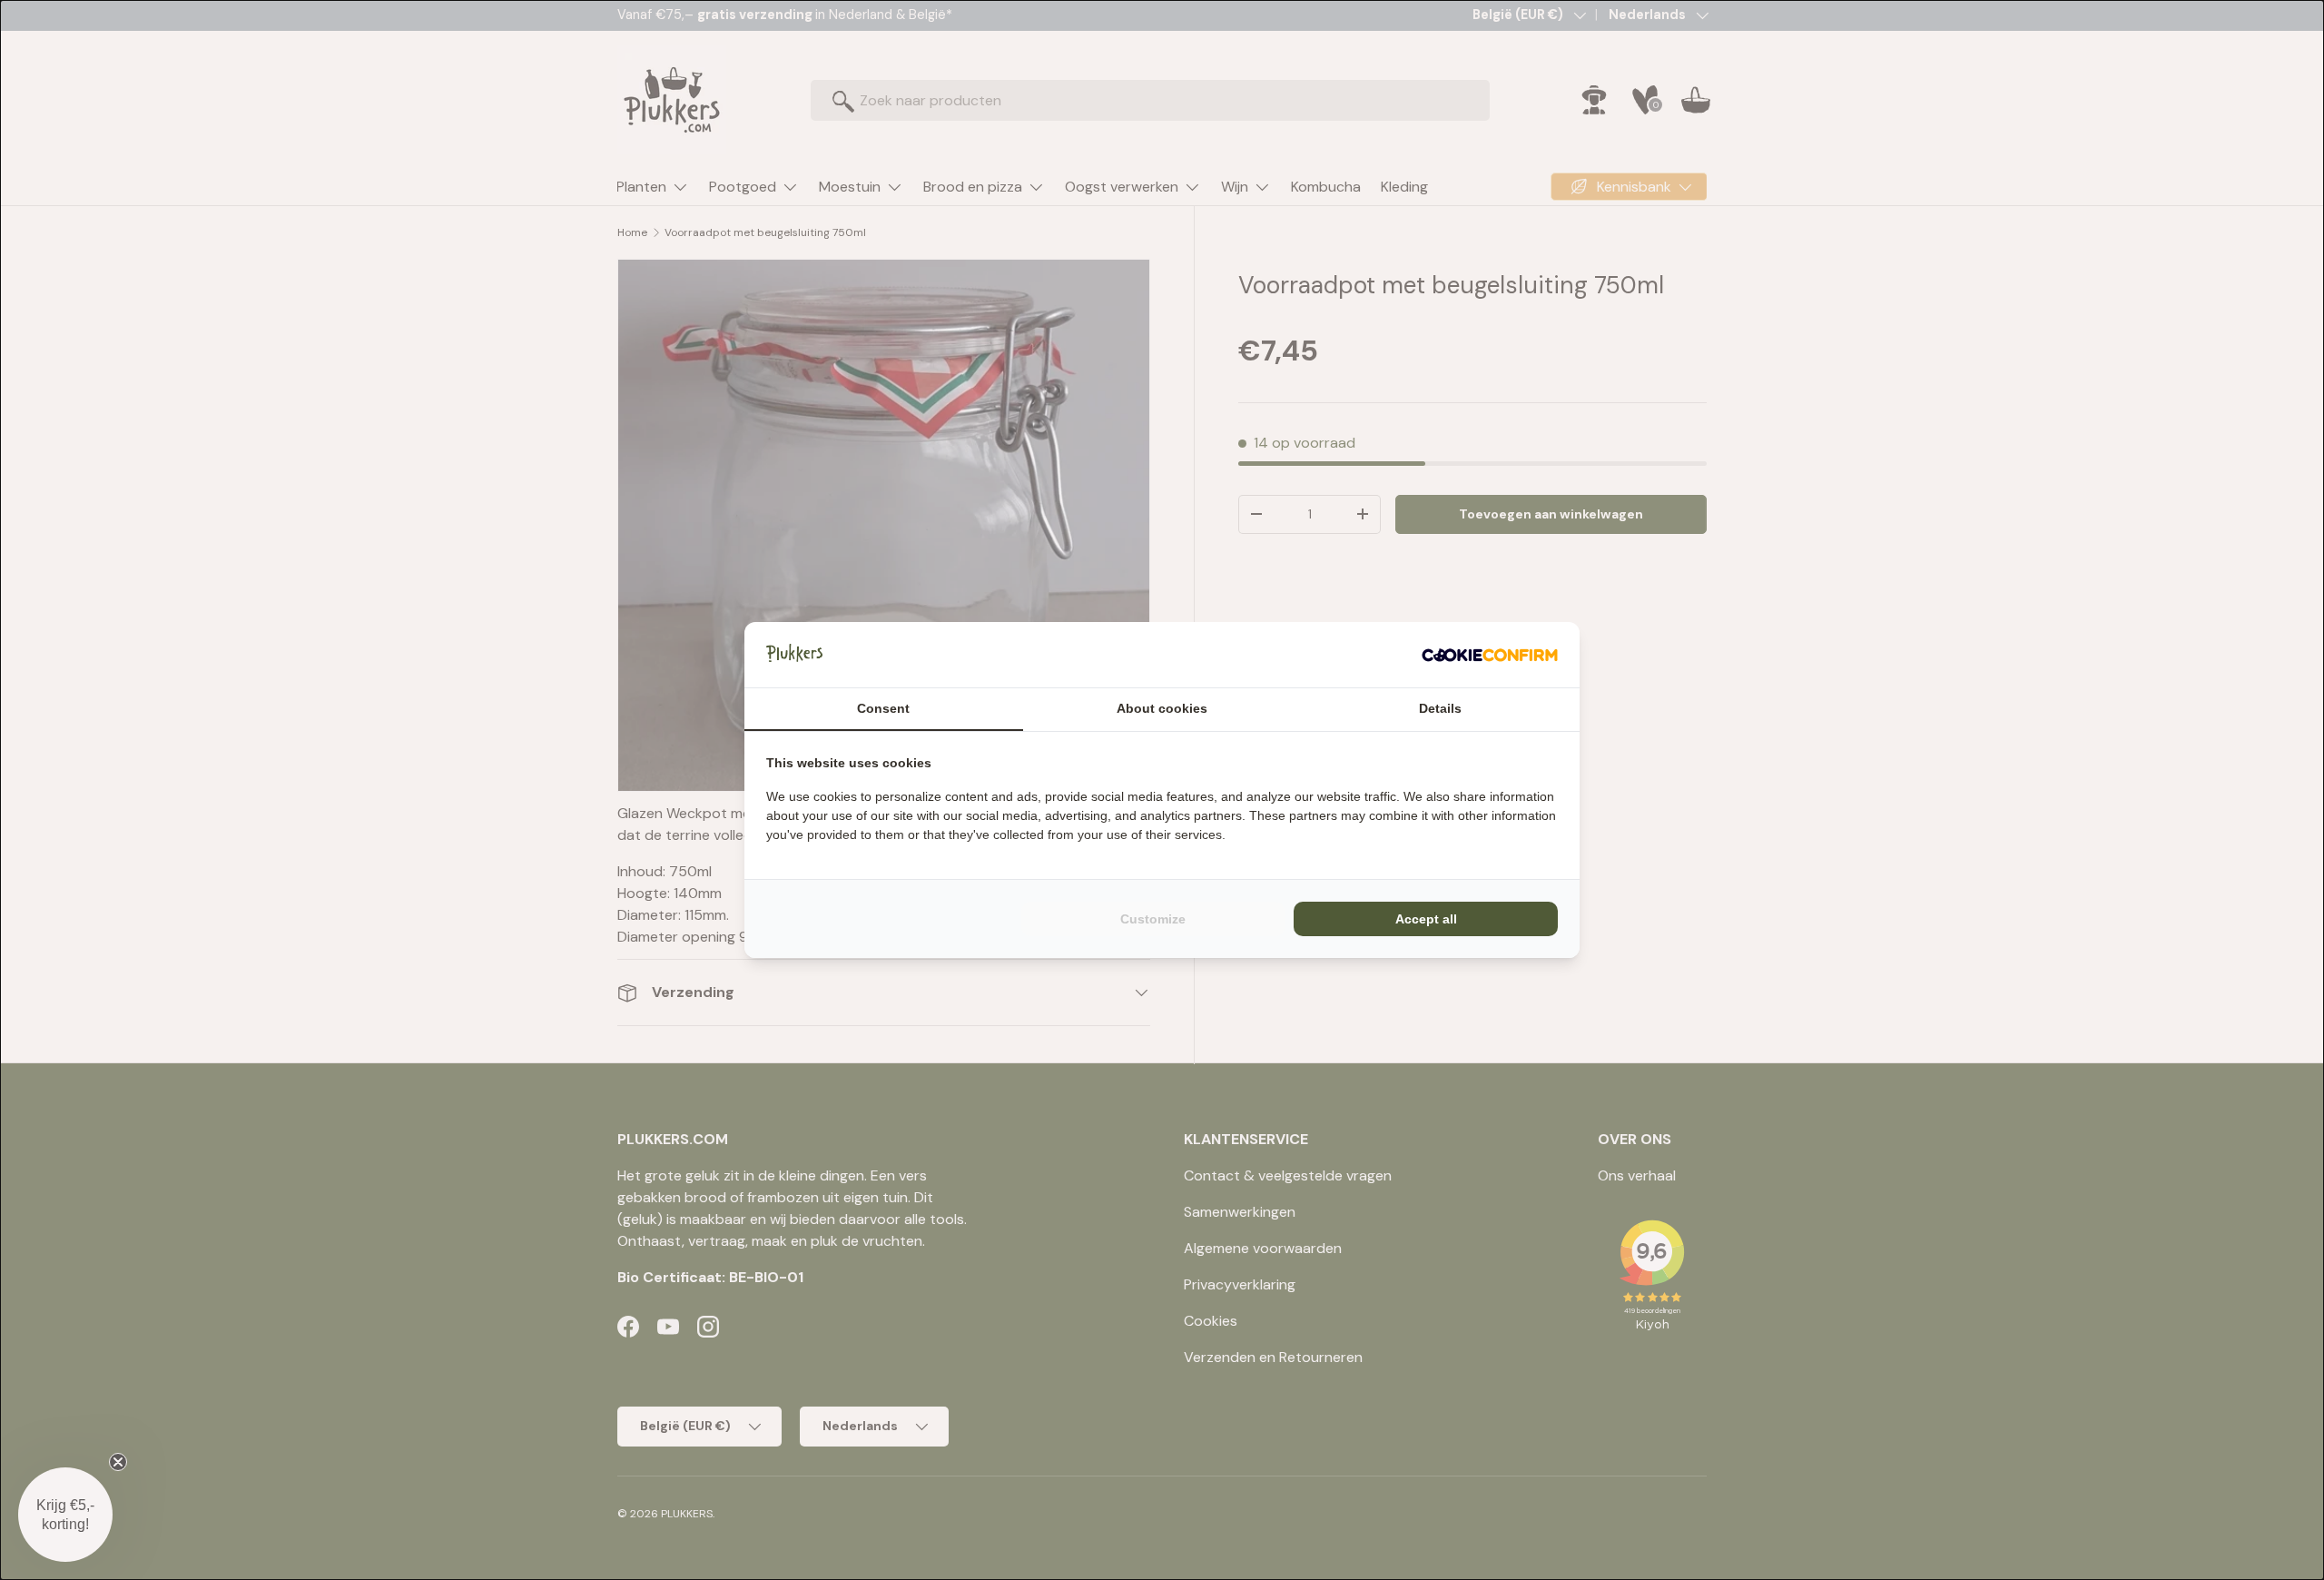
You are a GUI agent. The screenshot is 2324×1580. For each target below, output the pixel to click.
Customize (1153, 919)
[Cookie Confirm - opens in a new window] (1490, 655)
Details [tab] (1440, 708)
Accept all (1426, 919)
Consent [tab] (883, 708)
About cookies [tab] (1162, 708)
